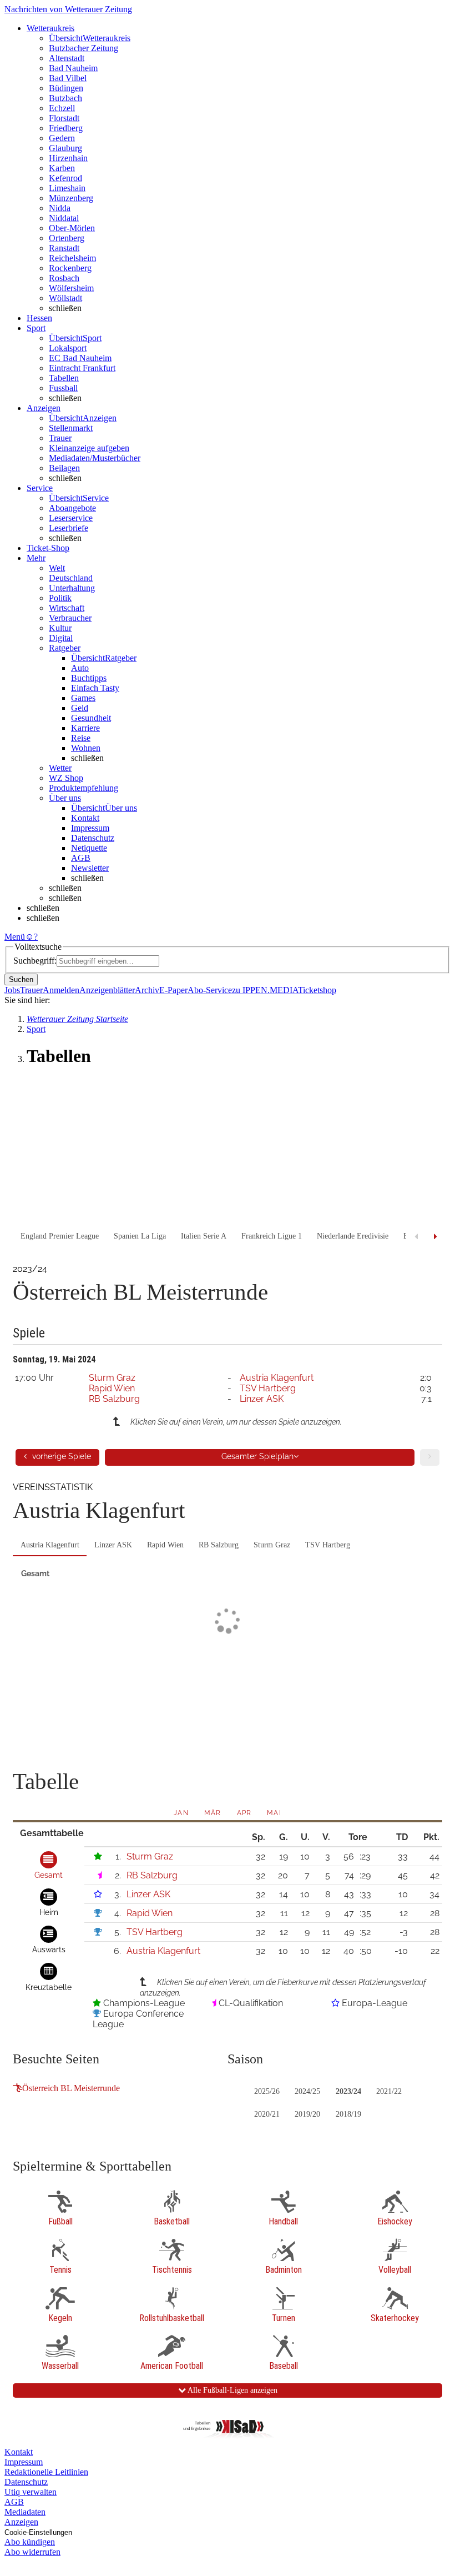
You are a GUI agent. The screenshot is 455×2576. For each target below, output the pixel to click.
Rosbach (64, 278)
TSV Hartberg (268, 1388)
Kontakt (85, 818)
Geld (80, 708)
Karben (62, 168)
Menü (15, 937)
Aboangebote (72, 508)
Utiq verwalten (31, 2492)
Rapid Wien (112, 1388)
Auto (80, 668)
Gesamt (35, 1573)
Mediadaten (25, 2512)
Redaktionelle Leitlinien (46, 2472)
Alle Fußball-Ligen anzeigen (232, 2390)
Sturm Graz (112, 1378)
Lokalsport (68, 348)
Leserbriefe (69, 528)
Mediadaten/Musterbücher (95, 458)
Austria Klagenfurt (277, 1378)
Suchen (21, 979)
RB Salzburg (114, 1399)
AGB (81, 858)
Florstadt (64, 118)
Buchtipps (89, 678)
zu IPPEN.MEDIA (265, 990)
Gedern (62, 138)
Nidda (60, 208)
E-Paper (173, 990)
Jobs (12, 990)
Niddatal (64, 218)
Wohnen (86, 748)
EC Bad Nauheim (80, 358)
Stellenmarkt (71, 428)
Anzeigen (21, 2522)
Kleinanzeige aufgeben (89, 448)
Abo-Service (210, 990)
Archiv (147, 990)
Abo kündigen (30, 2542)
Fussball (63, 388)
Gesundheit (91, 718)
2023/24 (348, 2091)
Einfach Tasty (95, 688)
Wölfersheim (71, 288)
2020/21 (267, 2114)
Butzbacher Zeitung (84, 48)
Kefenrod (65, 178)
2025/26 (267, 2091)
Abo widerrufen (32, 2552)
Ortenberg (67, 238)
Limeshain (67, 188)
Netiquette (89, 848)
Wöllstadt (65, 298)
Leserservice (71, 518)
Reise (81, 738)
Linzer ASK (262, 1399)
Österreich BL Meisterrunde (71, 2088)
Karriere (85, 728)
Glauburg (65, 148)
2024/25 (307, 2091)
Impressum (90, 828)
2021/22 (389, 2091)
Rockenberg (70, 268)
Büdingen (66, 88)
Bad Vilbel (68, 78)
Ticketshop (317, 990)
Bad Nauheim (73, 68)
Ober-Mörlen (72, 228)
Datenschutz (93, 838)
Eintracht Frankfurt (82, 368)
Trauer (60, 438)
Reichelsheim (72, 258)
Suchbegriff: (35, 961)
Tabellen (64, 378)
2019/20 (307, 2114)
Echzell (62, 108)
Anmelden (61, 990)
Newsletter (90, 868)
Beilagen (64, 468)
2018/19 (348, 2114)
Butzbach (65, 98)
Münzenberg (71, 198)
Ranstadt (64, 248)
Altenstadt (67, 58)
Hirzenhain (68, 158)
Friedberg (66, 128)
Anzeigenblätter (107, 990)
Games (83, 698)
